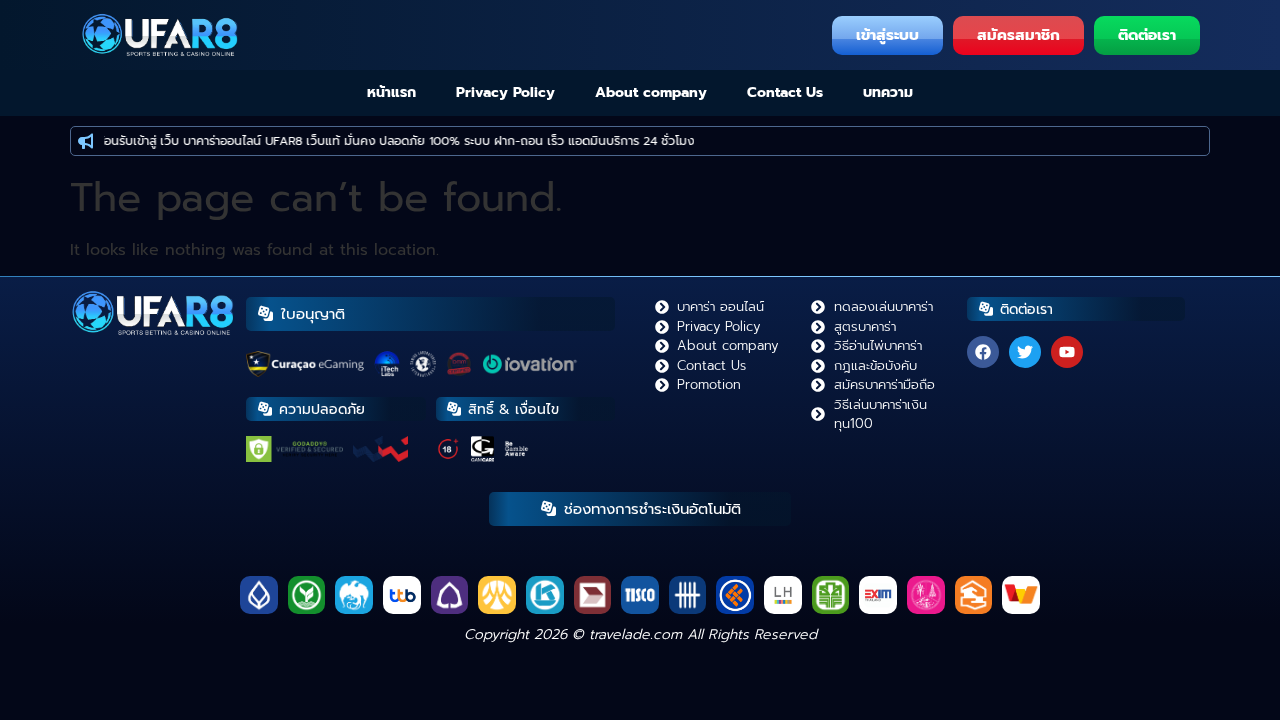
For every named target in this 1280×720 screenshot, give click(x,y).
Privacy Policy (505, 92)
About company (651, 92)
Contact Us (785, 92)
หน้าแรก (391, 92)
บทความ (888, 92)
